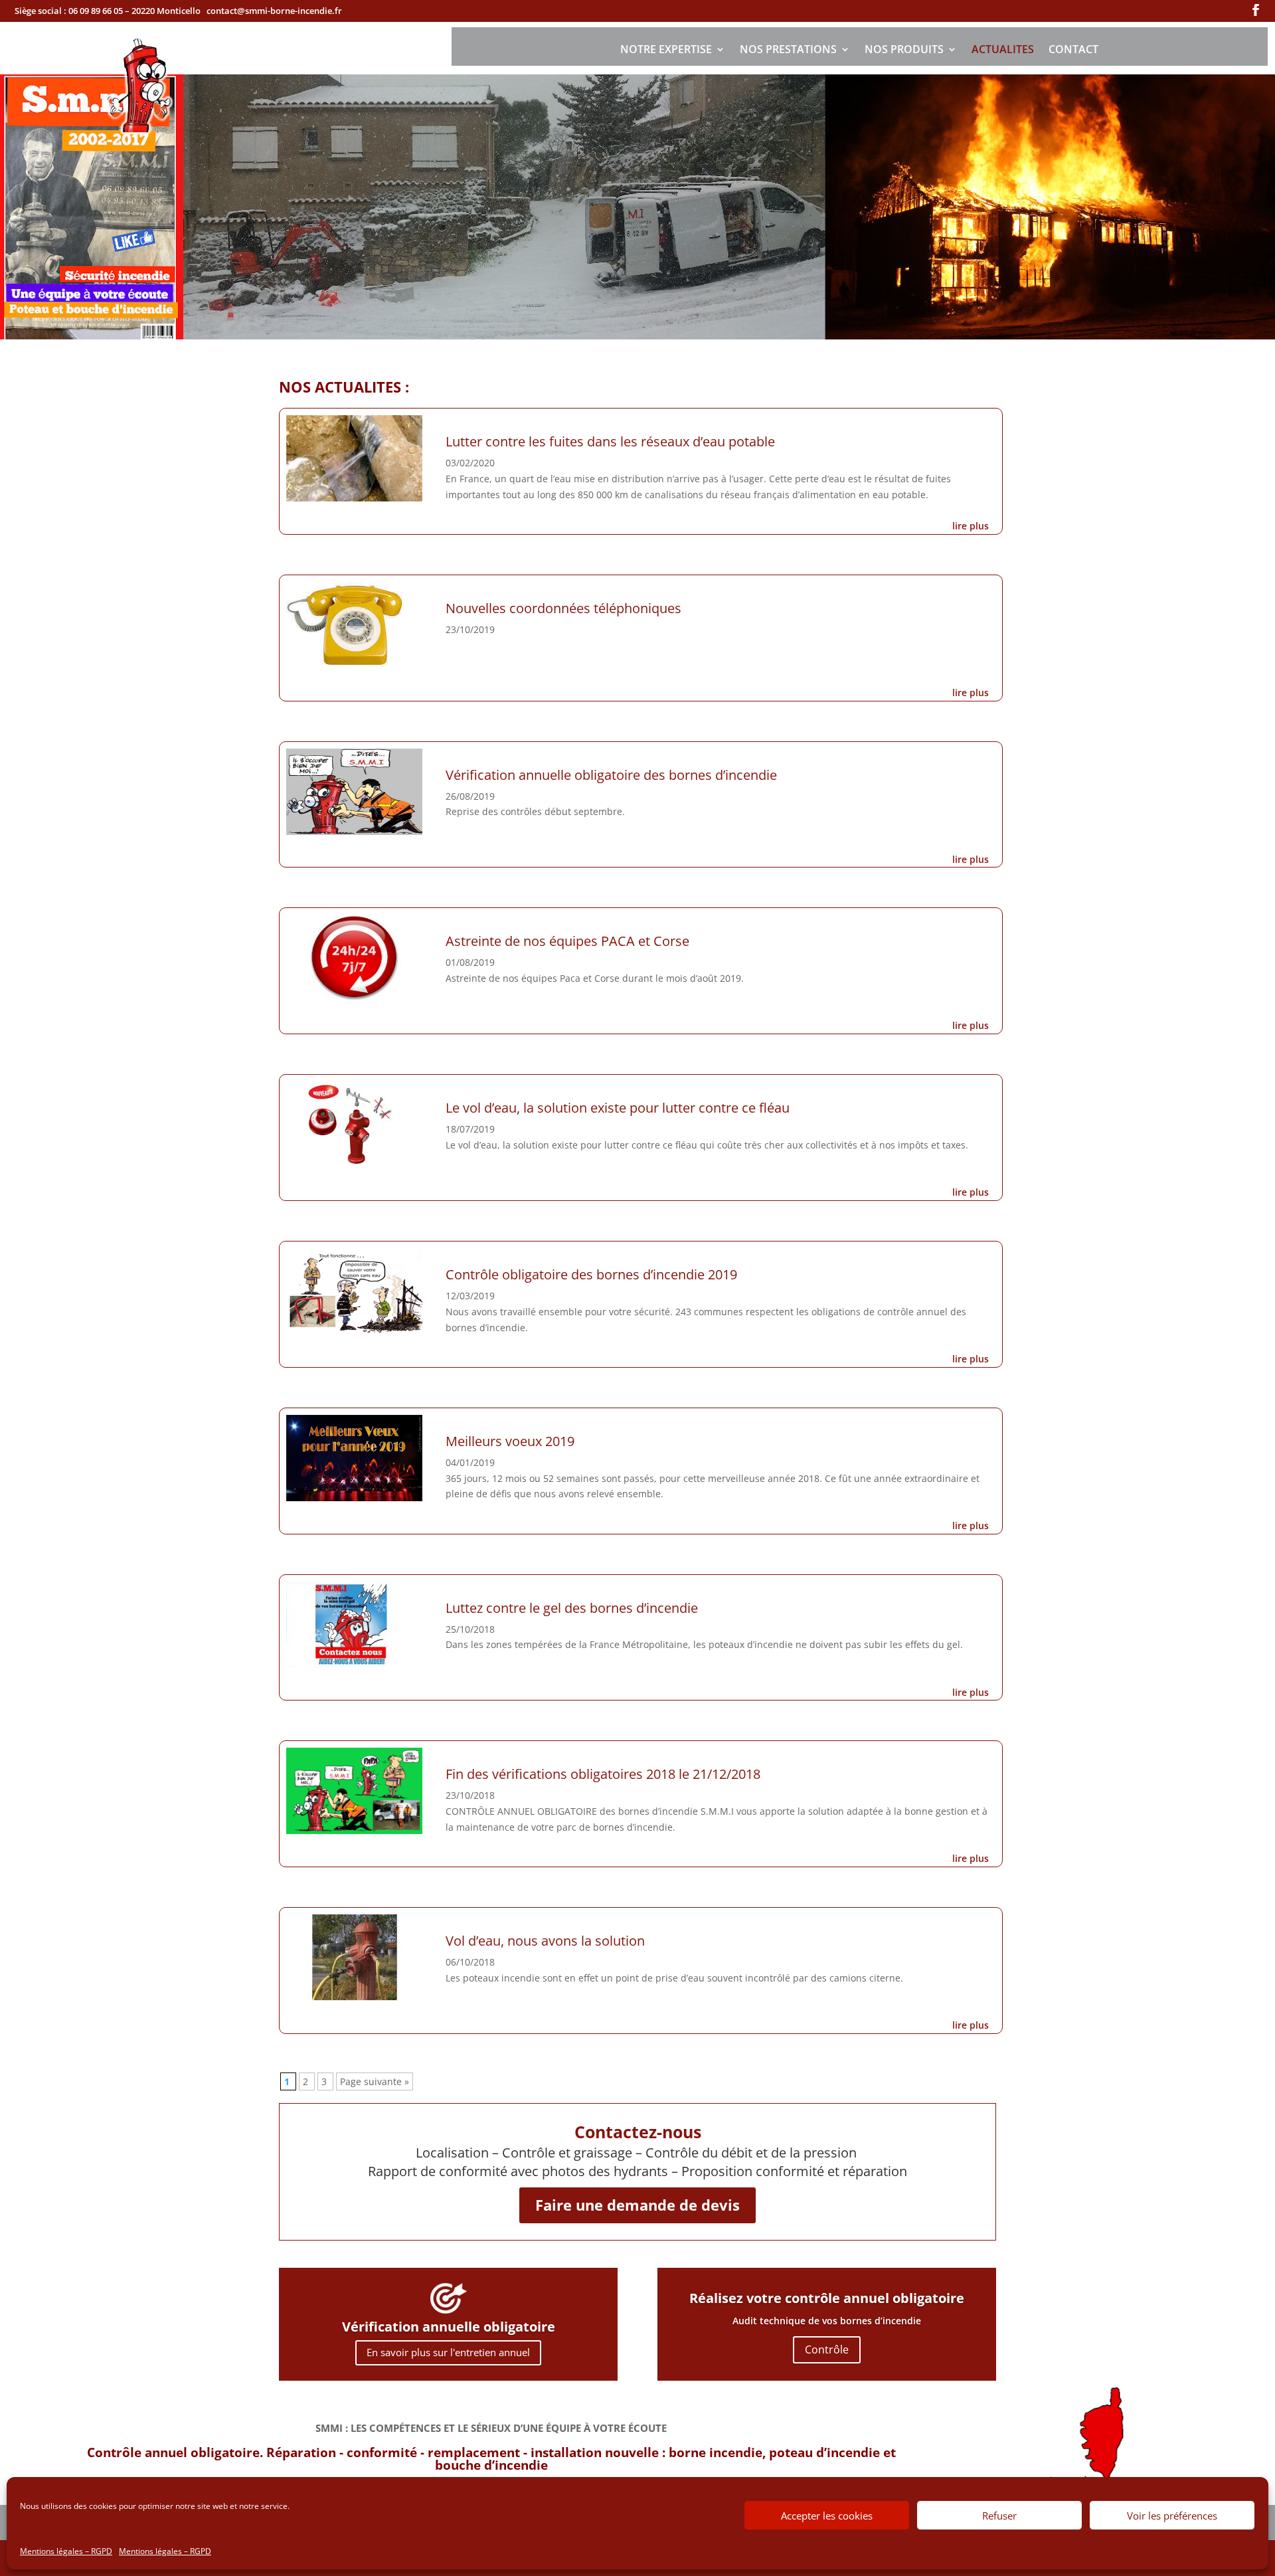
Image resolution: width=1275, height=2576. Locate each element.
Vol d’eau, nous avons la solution (545, 1941)
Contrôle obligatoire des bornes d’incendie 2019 (591, 1274)
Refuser (999, 2516)
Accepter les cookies (827, 2516)
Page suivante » (375, 2081)
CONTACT (1073, 50)
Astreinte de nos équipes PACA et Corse (567, 941)
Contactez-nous (638, 2132)
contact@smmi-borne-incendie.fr (274, 11)
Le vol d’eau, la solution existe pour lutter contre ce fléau (618, 1108)
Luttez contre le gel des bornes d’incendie (572, 1608)
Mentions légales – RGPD (66, 2551)
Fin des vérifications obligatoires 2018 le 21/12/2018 (603, 1774)
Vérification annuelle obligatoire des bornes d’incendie (611, 775)
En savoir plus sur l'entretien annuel (448, 2352)
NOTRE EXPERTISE (666, 50)
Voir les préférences (1172, 2516)
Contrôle (827, 2349)
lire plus (971, 526)
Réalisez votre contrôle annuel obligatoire (827, 2298)
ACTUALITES (1003, 50)
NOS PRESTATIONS (788, 50)
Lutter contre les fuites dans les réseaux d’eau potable (610, 441)
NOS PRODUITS (904, 50)
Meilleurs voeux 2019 (510, 1441)
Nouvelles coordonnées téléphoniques (563, 608)
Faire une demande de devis (637, 2205)
